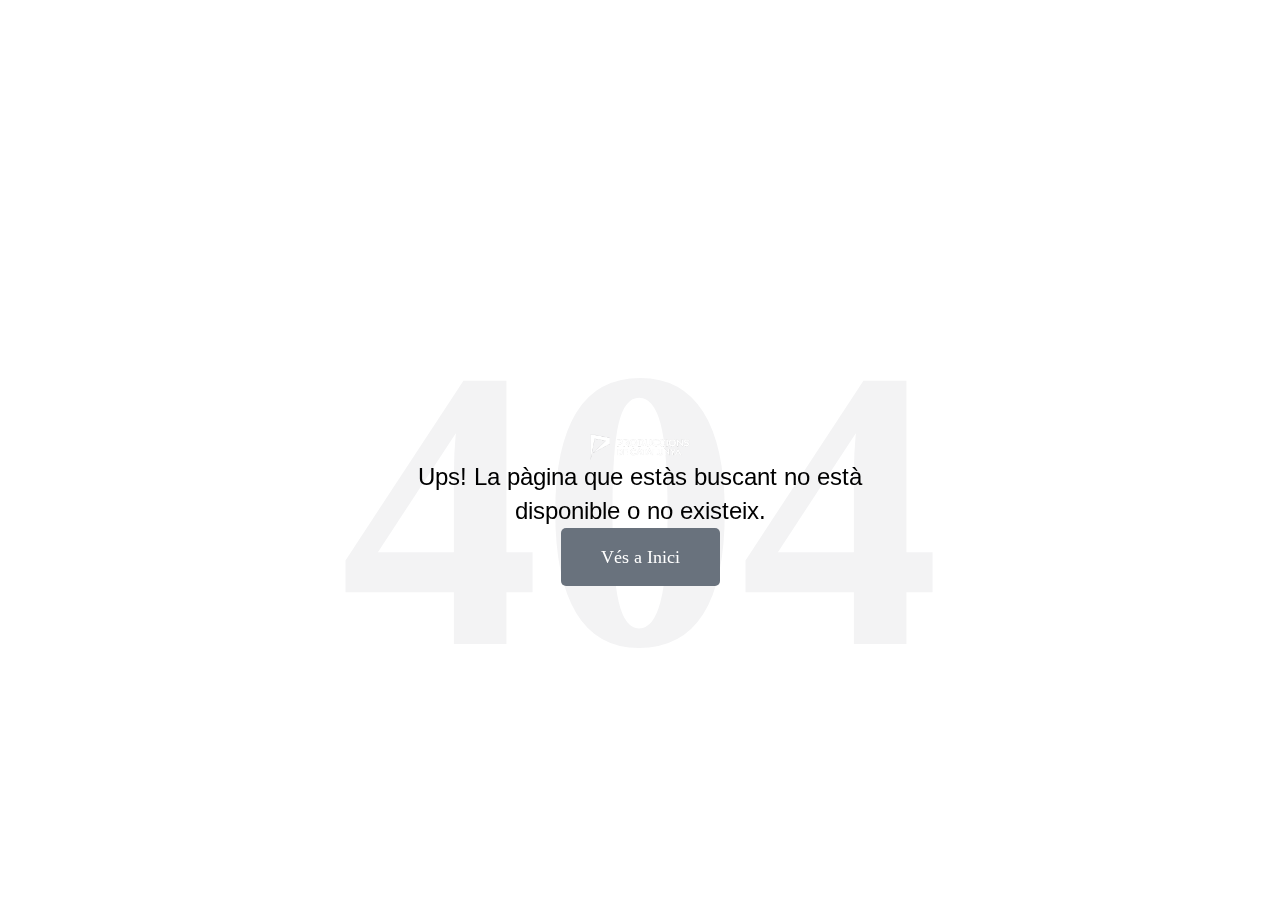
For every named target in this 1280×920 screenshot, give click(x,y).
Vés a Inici (640, 557)
